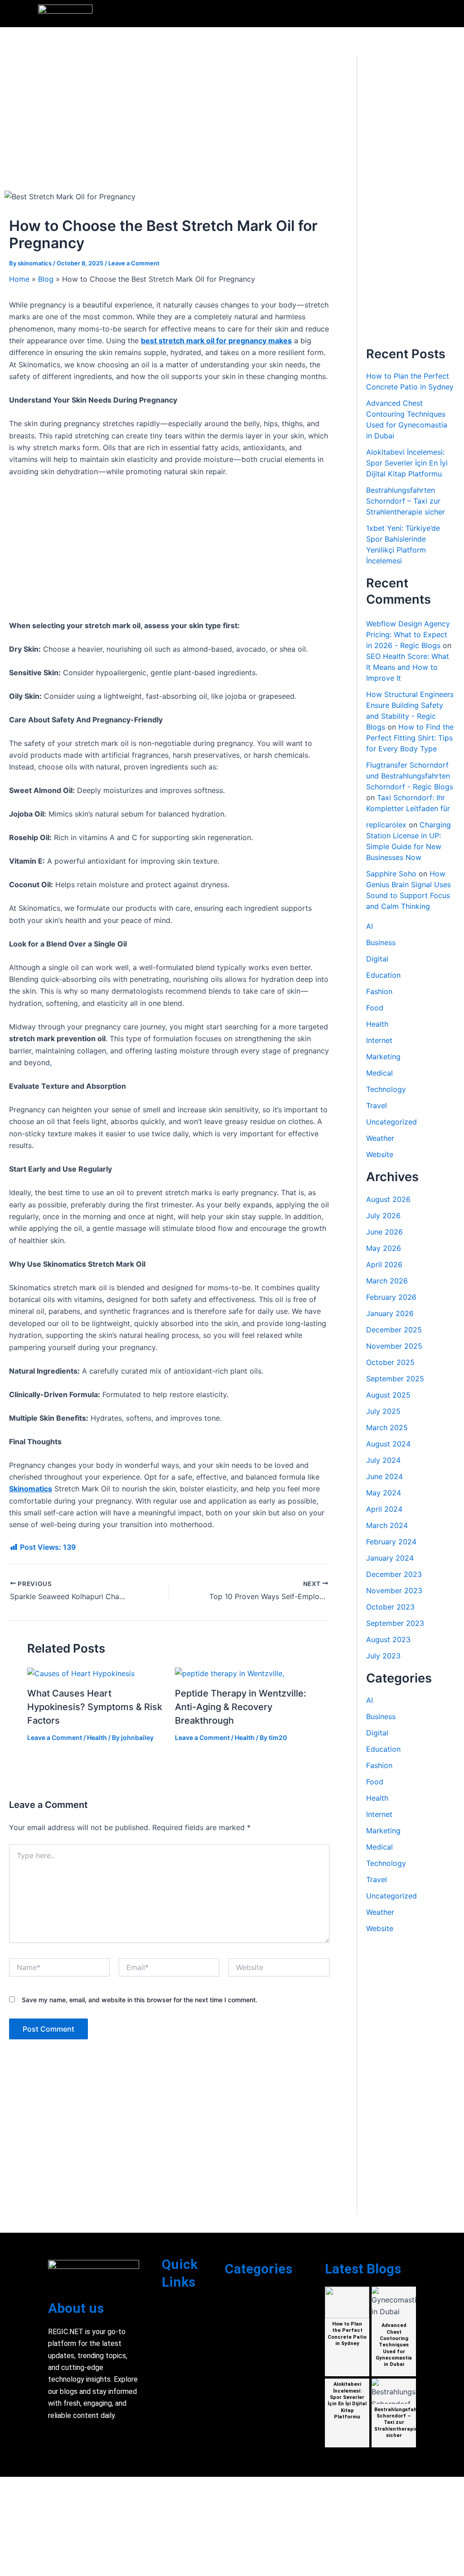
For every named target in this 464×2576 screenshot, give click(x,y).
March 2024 (387, 1525)
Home (19, 279)
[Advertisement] (169, 123)
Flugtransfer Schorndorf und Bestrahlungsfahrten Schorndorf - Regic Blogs (410, 776)
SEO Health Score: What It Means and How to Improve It (408, 667)
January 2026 (390, 1313)
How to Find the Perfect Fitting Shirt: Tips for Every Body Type (410, 738)
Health (97, 1737)
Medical (379, 1073)
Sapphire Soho (391, 874)
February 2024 (391, 1542)
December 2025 (394, 1330)
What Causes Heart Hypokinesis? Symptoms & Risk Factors (95, 1707)
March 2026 (387, 1281)
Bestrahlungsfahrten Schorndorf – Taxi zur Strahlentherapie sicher (406, 501)
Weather (380, 1138)
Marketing (383, 1057)
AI (370, 926)
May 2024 (384, 1493)
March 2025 (387, 1427)
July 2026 (383, 1216)
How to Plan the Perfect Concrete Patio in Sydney (347, 2334)
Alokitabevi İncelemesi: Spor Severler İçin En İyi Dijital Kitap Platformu (407, 463)
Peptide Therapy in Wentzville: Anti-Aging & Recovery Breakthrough (241, 1707)
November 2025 (394, 1346)
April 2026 (384, 1264)
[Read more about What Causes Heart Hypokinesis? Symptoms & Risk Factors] (81, 1673)
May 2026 (384, 1248)
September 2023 (395, 1623)
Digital (377, 959)
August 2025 (388, 1395)
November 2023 (394, 1591)
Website (380, 1154)
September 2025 (395, 1379)
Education (383, 975)
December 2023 (394, 1574)
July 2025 (383, 1411)
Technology (386, 1089)
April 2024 (384, 1509)
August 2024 (388, 1444)
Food (375, 1008)
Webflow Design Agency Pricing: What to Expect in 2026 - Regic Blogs (408, 634)
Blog (46, 279)
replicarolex (386, 825)
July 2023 (383, 1656)
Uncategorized (391, 1122)
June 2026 (384, 1232)
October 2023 (390, 1607)
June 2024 (384, 1476)
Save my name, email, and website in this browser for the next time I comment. (140, 2000)
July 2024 (383, 1460)
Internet (379, 1040)
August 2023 (388, 1639)
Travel (377, 1105)
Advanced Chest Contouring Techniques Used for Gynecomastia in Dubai (394, 2345)
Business (381, 942)
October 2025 (390, 1362)
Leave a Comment (134, 263)
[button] (421, 14)
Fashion (379, 991)
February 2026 (391, 1297)
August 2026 (388, 1199)
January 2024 (390, 1558)
